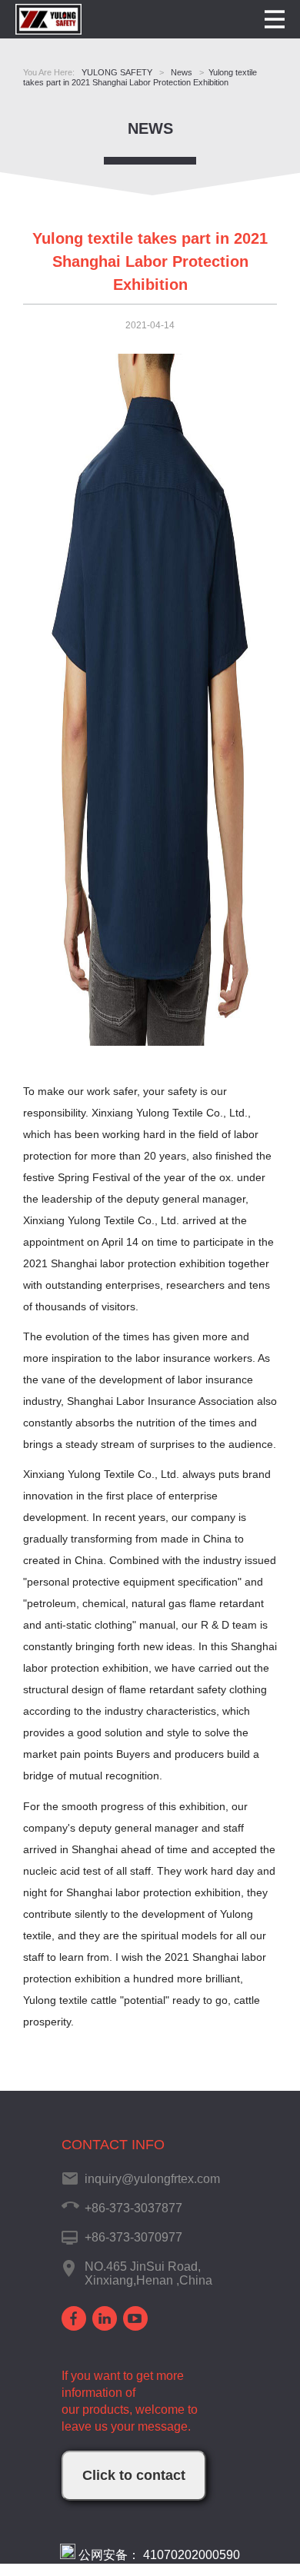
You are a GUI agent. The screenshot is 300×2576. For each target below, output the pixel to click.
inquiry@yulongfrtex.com (152, 2179)
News (150, 128)
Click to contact (134, 2475)
